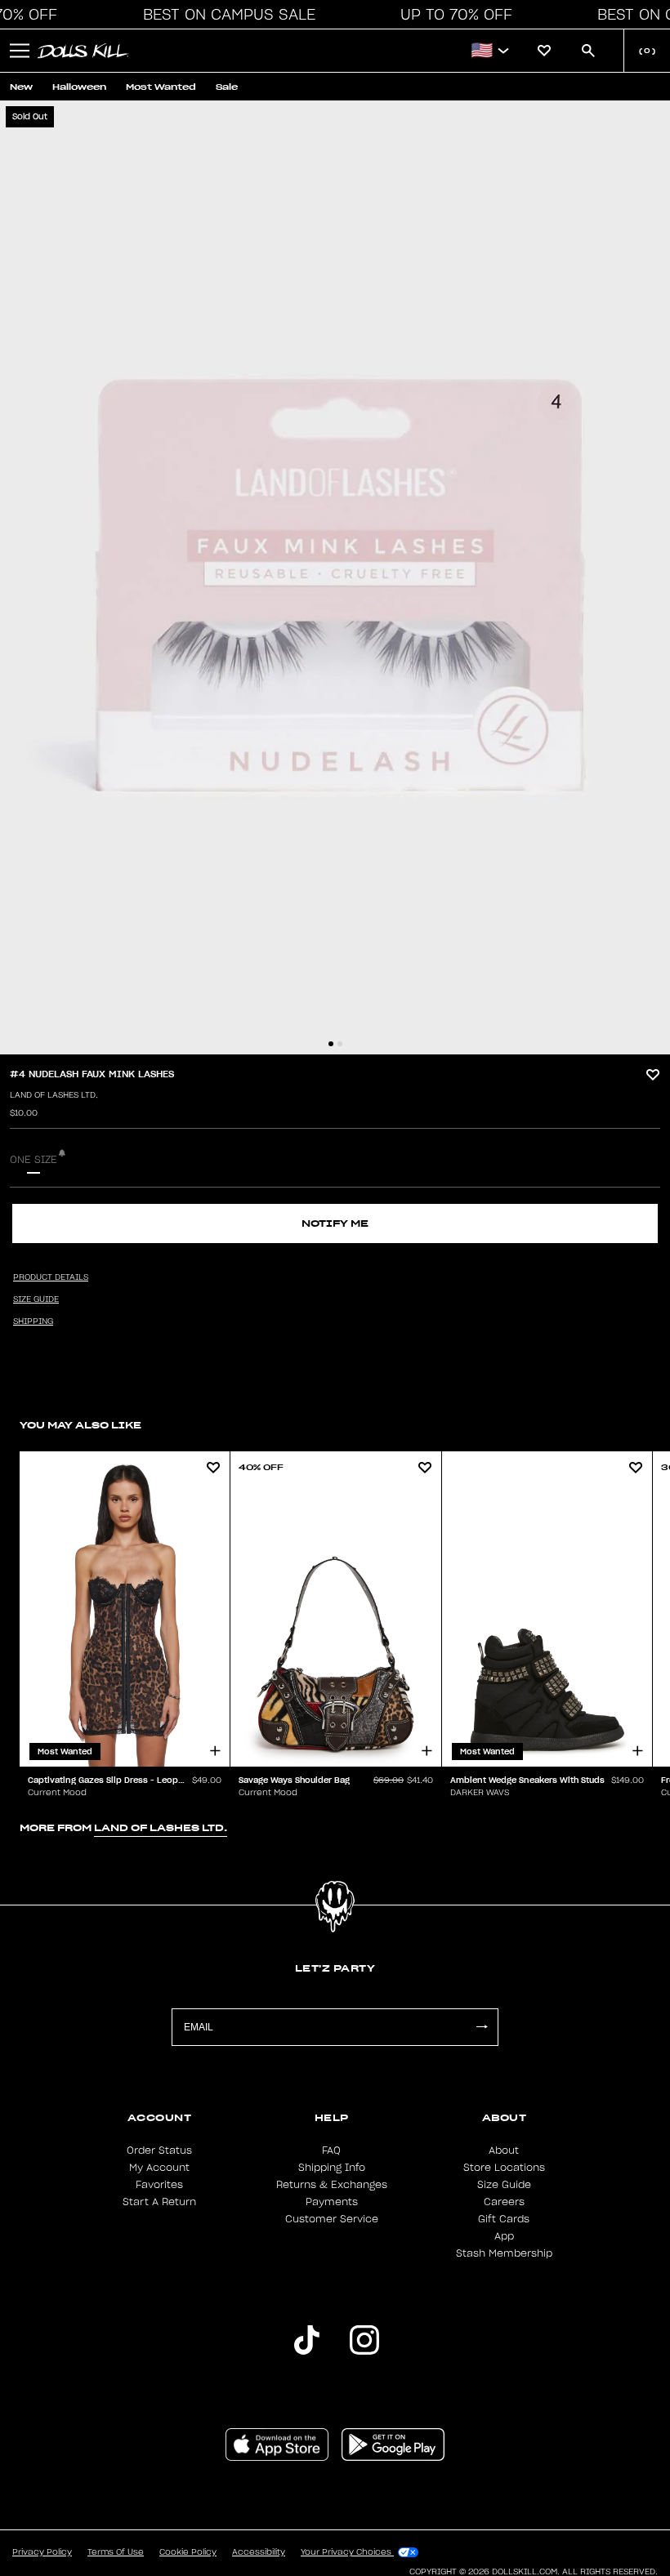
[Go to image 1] (331, 1044)
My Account (159, 2168)
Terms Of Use (116, 2552)
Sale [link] (227, 87)
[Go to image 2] (340, 1044)
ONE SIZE (33, 1160)
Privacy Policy (42, 2552)
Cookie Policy (188, 2552)
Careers (504, 2202)
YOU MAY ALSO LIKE (80, 1425)
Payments (332, 2202)
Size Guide (504, 2185)
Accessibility (259, 2552)
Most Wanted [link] (161, 87)
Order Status (159, 2150)
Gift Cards (504, 2219)
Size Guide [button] (36, 1299)
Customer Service (332, 2219)
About (504, 2150)
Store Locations (504, 2168)
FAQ (331, 2150)
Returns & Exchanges (332, 2185)
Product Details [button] (51, 1277)
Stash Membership (504, 2253)
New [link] (21, 87)
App (504, 2236)
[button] (225, 15)
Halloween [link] (79, 87)
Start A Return (159, 2202)
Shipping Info (332, 2168)
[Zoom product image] (335, 577)
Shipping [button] (33, 1321)
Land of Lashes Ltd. (54, 1095)
